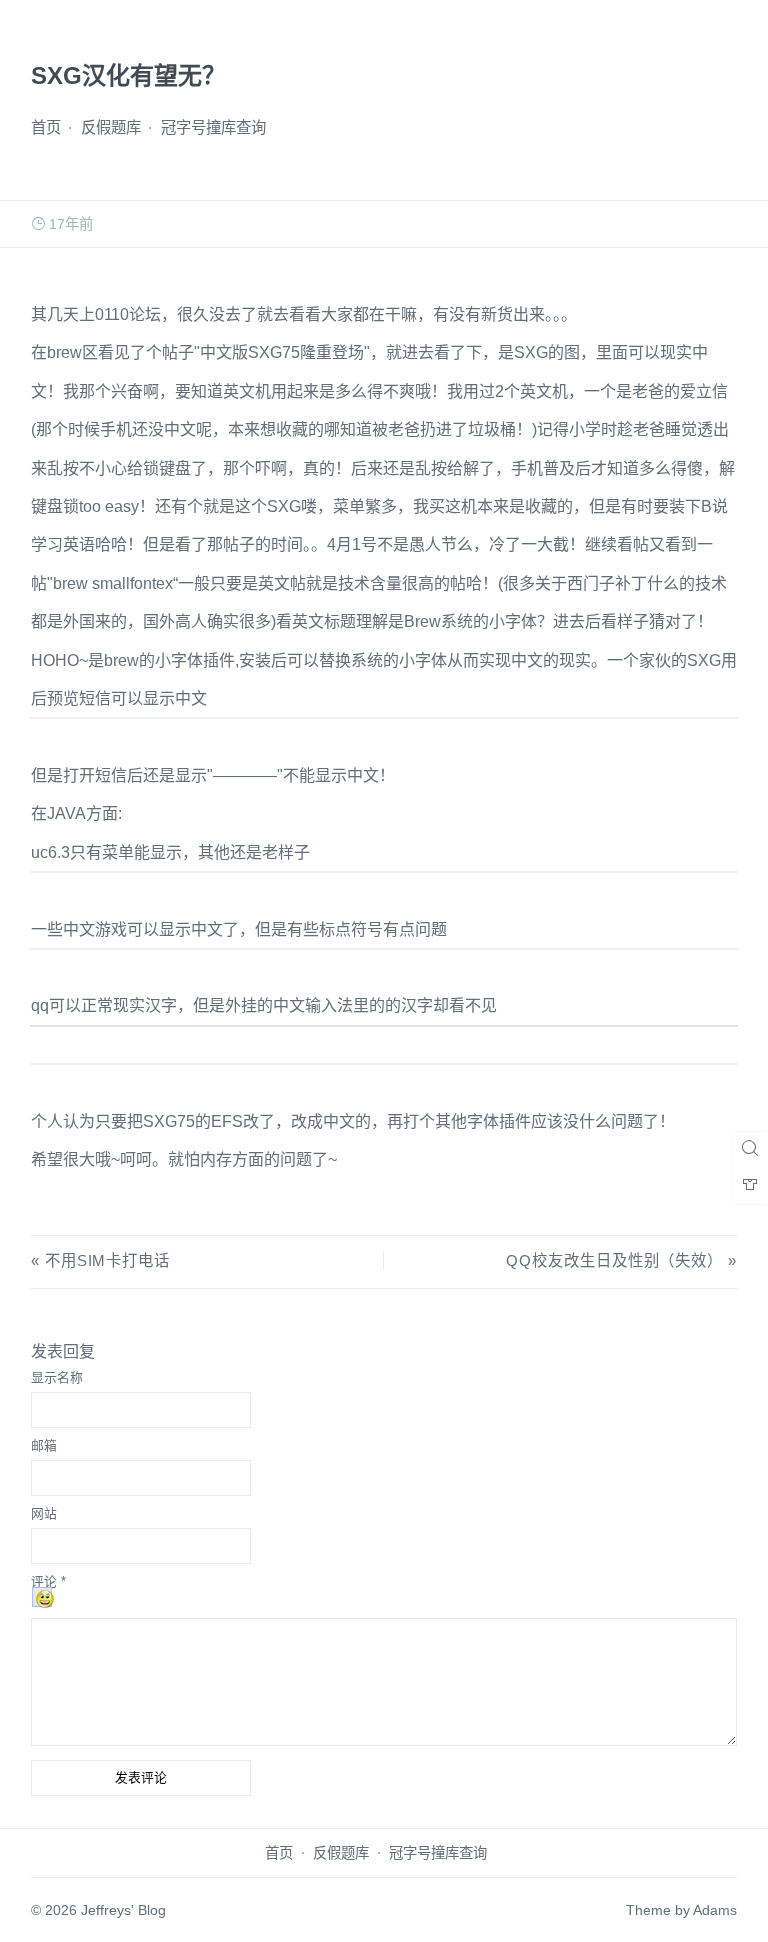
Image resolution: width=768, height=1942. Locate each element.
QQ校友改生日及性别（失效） (614, 1260)
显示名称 (57, 1377)
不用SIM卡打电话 (108, 1260)
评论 (48, 1581)
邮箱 (44, 1445)
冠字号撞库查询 (213, 127)
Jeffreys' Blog (123, 1910)
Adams (715, 1910)
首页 (46, 127)
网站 (44, 1513)
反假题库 (111, 127)
